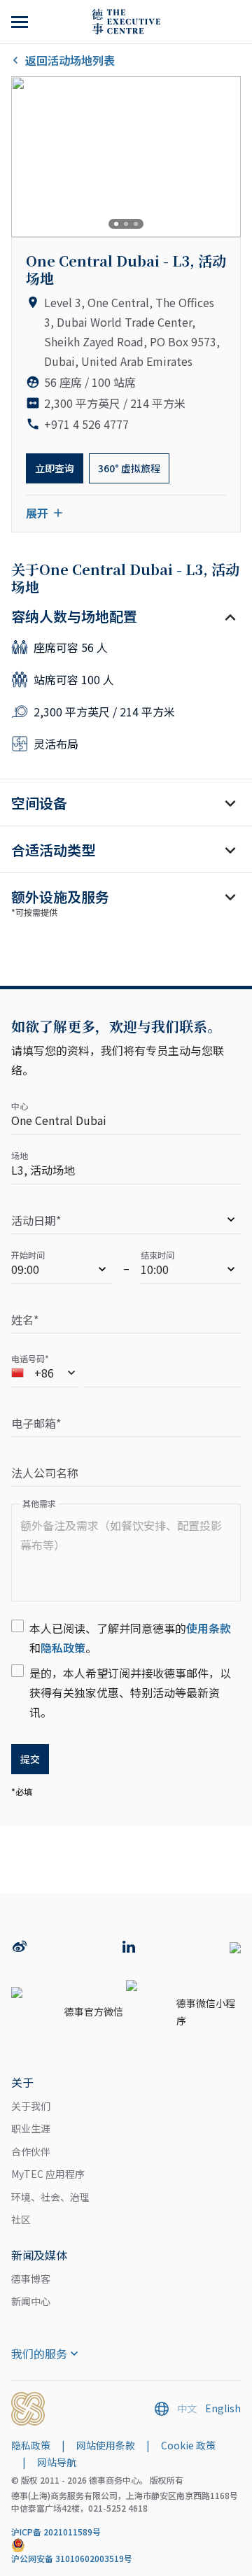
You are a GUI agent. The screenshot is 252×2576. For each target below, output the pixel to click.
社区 (21, 2219)
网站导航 (57, 2462)
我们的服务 (39, 2354)
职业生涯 (31, 2128)
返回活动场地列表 (70, 60)
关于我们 (31, 2106)
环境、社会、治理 (50, 2197)
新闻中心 (31, 2301)
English (223, 2408)
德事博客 (31, 2279)
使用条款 (209, 1628)
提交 (30, 1759)
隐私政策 (63, 1648)
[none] (126, 1222)
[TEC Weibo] (20, 1948)
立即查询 (55, 468)
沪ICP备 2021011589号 (56, 2532)
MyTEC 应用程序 (48, 2174)
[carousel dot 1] (116, 224)
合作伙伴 (31, 2151)
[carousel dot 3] (136, 224)
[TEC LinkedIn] (129, 1948)
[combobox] (45, 1375)
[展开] (21, 22)
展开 (37, 513)
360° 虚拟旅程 (129, 468)
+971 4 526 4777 (86, 424)
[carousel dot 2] (126, 224)
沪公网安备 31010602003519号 (72, 2558)
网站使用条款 (106, 2445)
